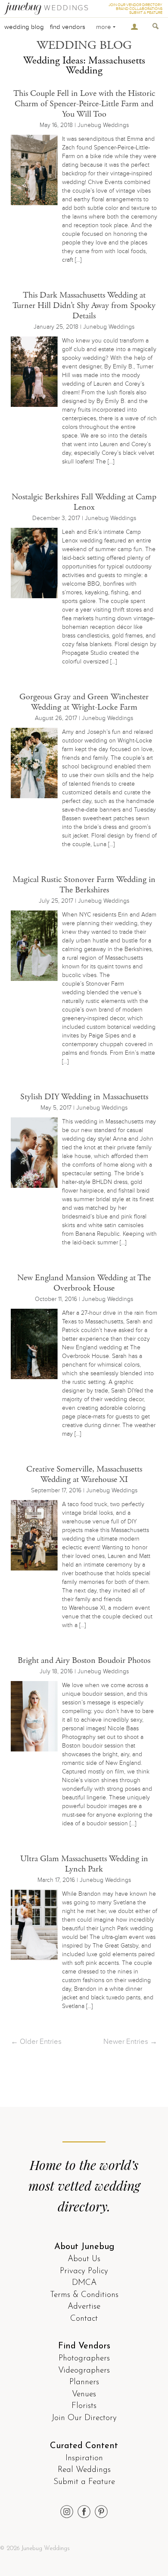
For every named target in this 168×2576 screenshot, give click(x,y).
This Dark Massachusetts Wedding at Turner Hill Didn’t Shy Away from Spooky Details (84, 306)
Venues (84, 2394)
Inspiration (84, 2458)
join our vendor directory (135, 5)
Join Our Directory (84, 2418)
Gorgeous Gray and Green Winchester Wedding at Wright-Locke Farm (84, 702)
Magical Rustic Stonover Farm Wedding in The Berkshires (84, 885)
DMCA (84, 2283)
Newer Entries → (130, 2041)
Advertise (84, 2307)
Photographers (84, 2359)
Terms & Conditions (84, 2295)
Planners (84, 2382)
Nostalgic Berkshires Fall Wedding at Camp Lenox (84, 502)
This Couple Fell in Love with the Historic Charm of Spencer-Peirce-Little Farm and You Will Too (84, 104)
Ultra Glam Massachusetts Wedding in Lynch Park (84, 1864)
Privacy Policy (84, 2271)
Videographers (84, 2371)
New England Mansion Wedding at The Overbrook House (84, 1283)
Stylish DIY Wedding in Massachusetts (84, 1097)
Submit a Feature (84, 2482)
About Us (84, 2259)
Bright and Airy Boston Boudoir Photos (84, 1661)
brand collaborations (139, 9)
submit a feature (146, 13)
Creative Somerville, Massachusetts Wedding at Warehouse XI (84, 1474)
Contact (84, 2319)
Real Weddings (84, 2470)
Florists (84, 2406)
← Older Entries (36, 2041)
